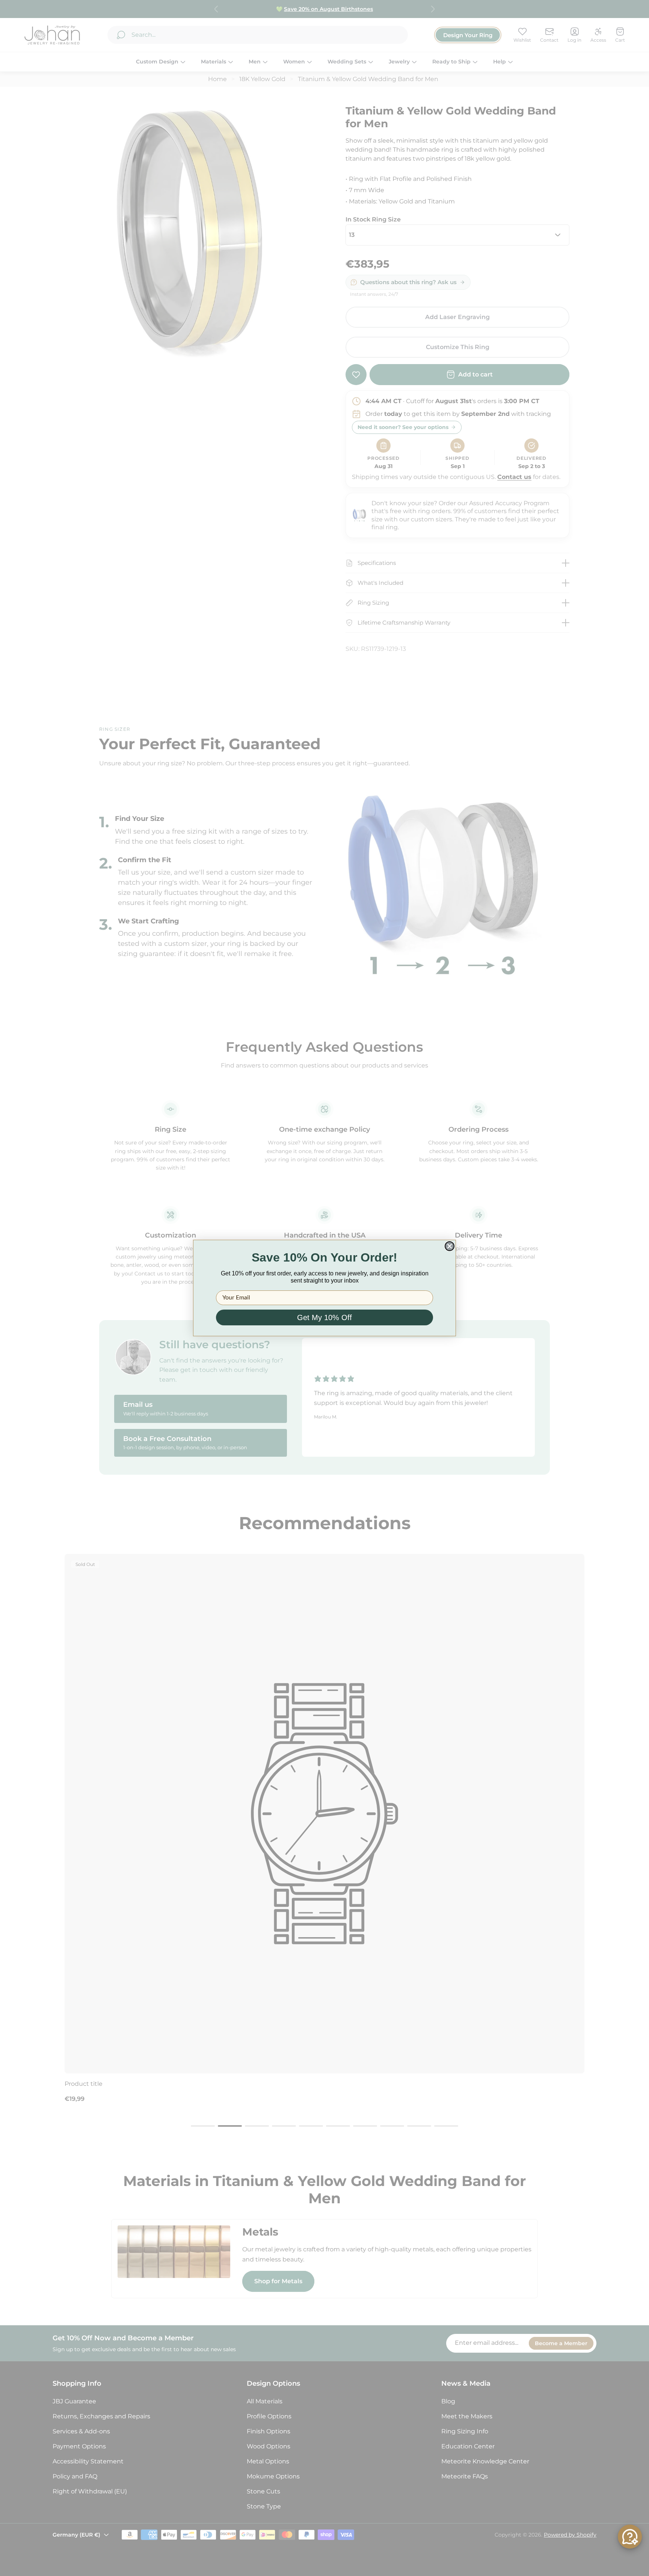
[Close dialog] (450, 1246)
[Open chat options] (630, 2537)
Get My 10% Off (324, 1317)
